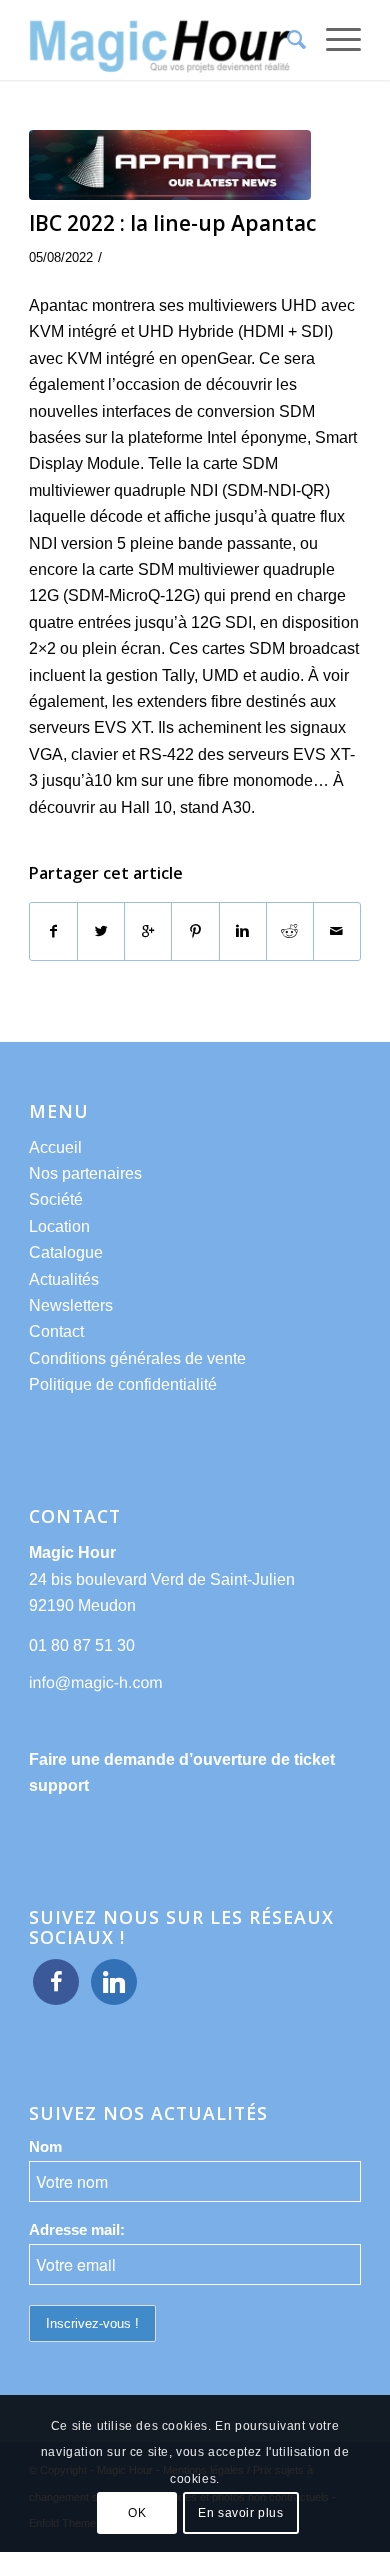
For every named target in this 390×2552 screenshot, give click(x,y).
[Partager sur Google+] (148, 931)
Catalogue (66, 1252)
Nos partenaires (85, 1173)
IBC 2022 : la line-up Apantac (172, 223)
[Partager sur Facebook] (53, 931)
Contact (56, 1331)
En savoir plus (240, 2513)
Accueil (55, 1147)
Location (59, 1226)
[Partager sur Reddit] (290, 931)
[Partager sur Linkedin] (243, 931)
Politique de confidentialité (123, 1384)
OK (137, 2513)
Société (56, 1199)
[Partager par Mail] (337, 931)
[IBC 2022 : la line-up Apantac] (170, 165)
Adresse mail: (77, 2230)
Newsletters (71, 1305)
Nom (45, 2147)
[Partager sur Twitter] (101, 931)
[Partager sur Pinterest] (195, 931)
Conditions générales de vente (137, 1358)
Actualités (64, 1279)
